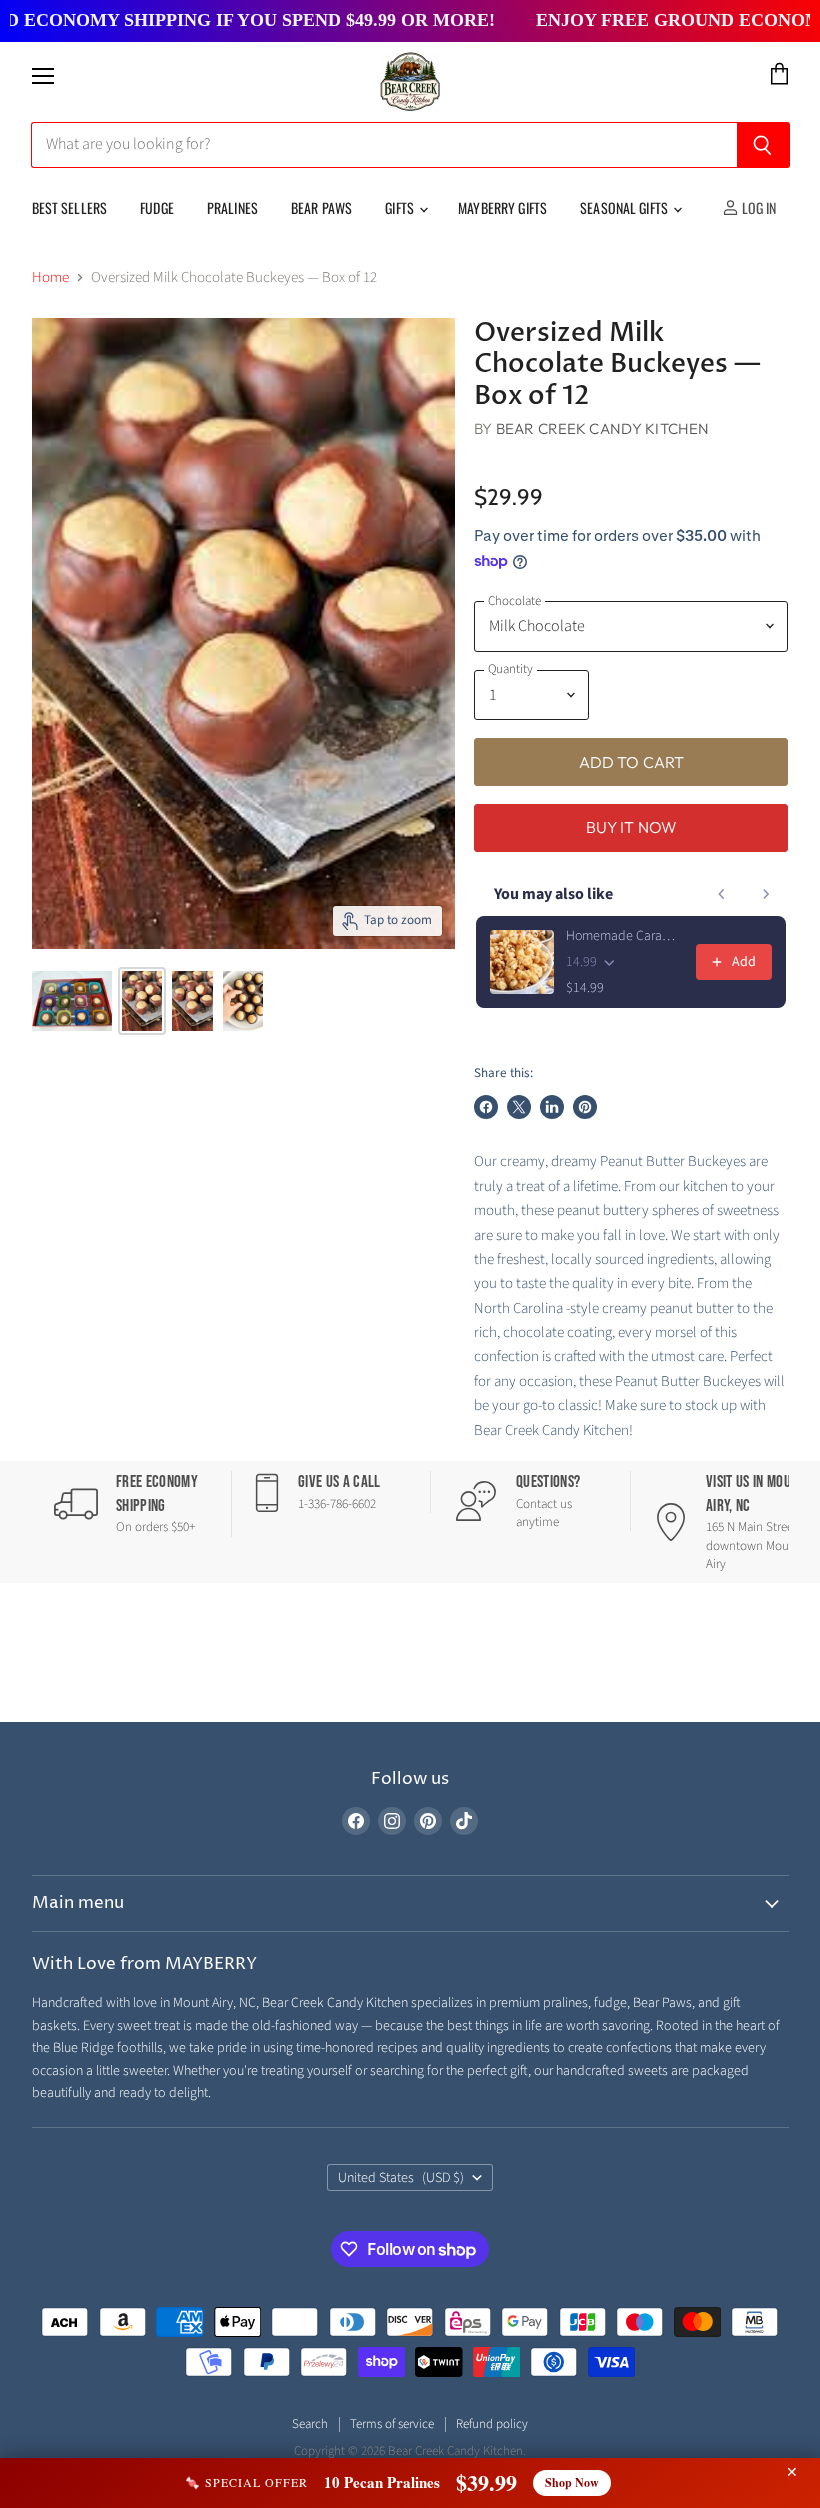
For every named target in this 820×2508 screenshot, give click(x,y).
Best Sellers (70, 207)
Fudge (157, 207)
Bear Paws (321, 207)
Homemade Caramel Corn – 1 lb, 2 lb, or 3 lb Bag (625, 936)
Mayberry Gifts (502, 207)
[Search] (763, 145)
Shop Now (572, 2482)
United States (401, 2178)
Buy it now (632, 827)
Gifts (401, 207)
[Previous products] (722, 894)
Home (50, 277)
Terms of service (392, 2424)
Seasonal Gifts (625, 207)
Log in (758, 207)
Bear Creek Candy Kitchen (603, 428)
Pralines (232, 207)
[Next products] (766, 894)
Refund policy (492, 2424)
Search (310, 2424)
